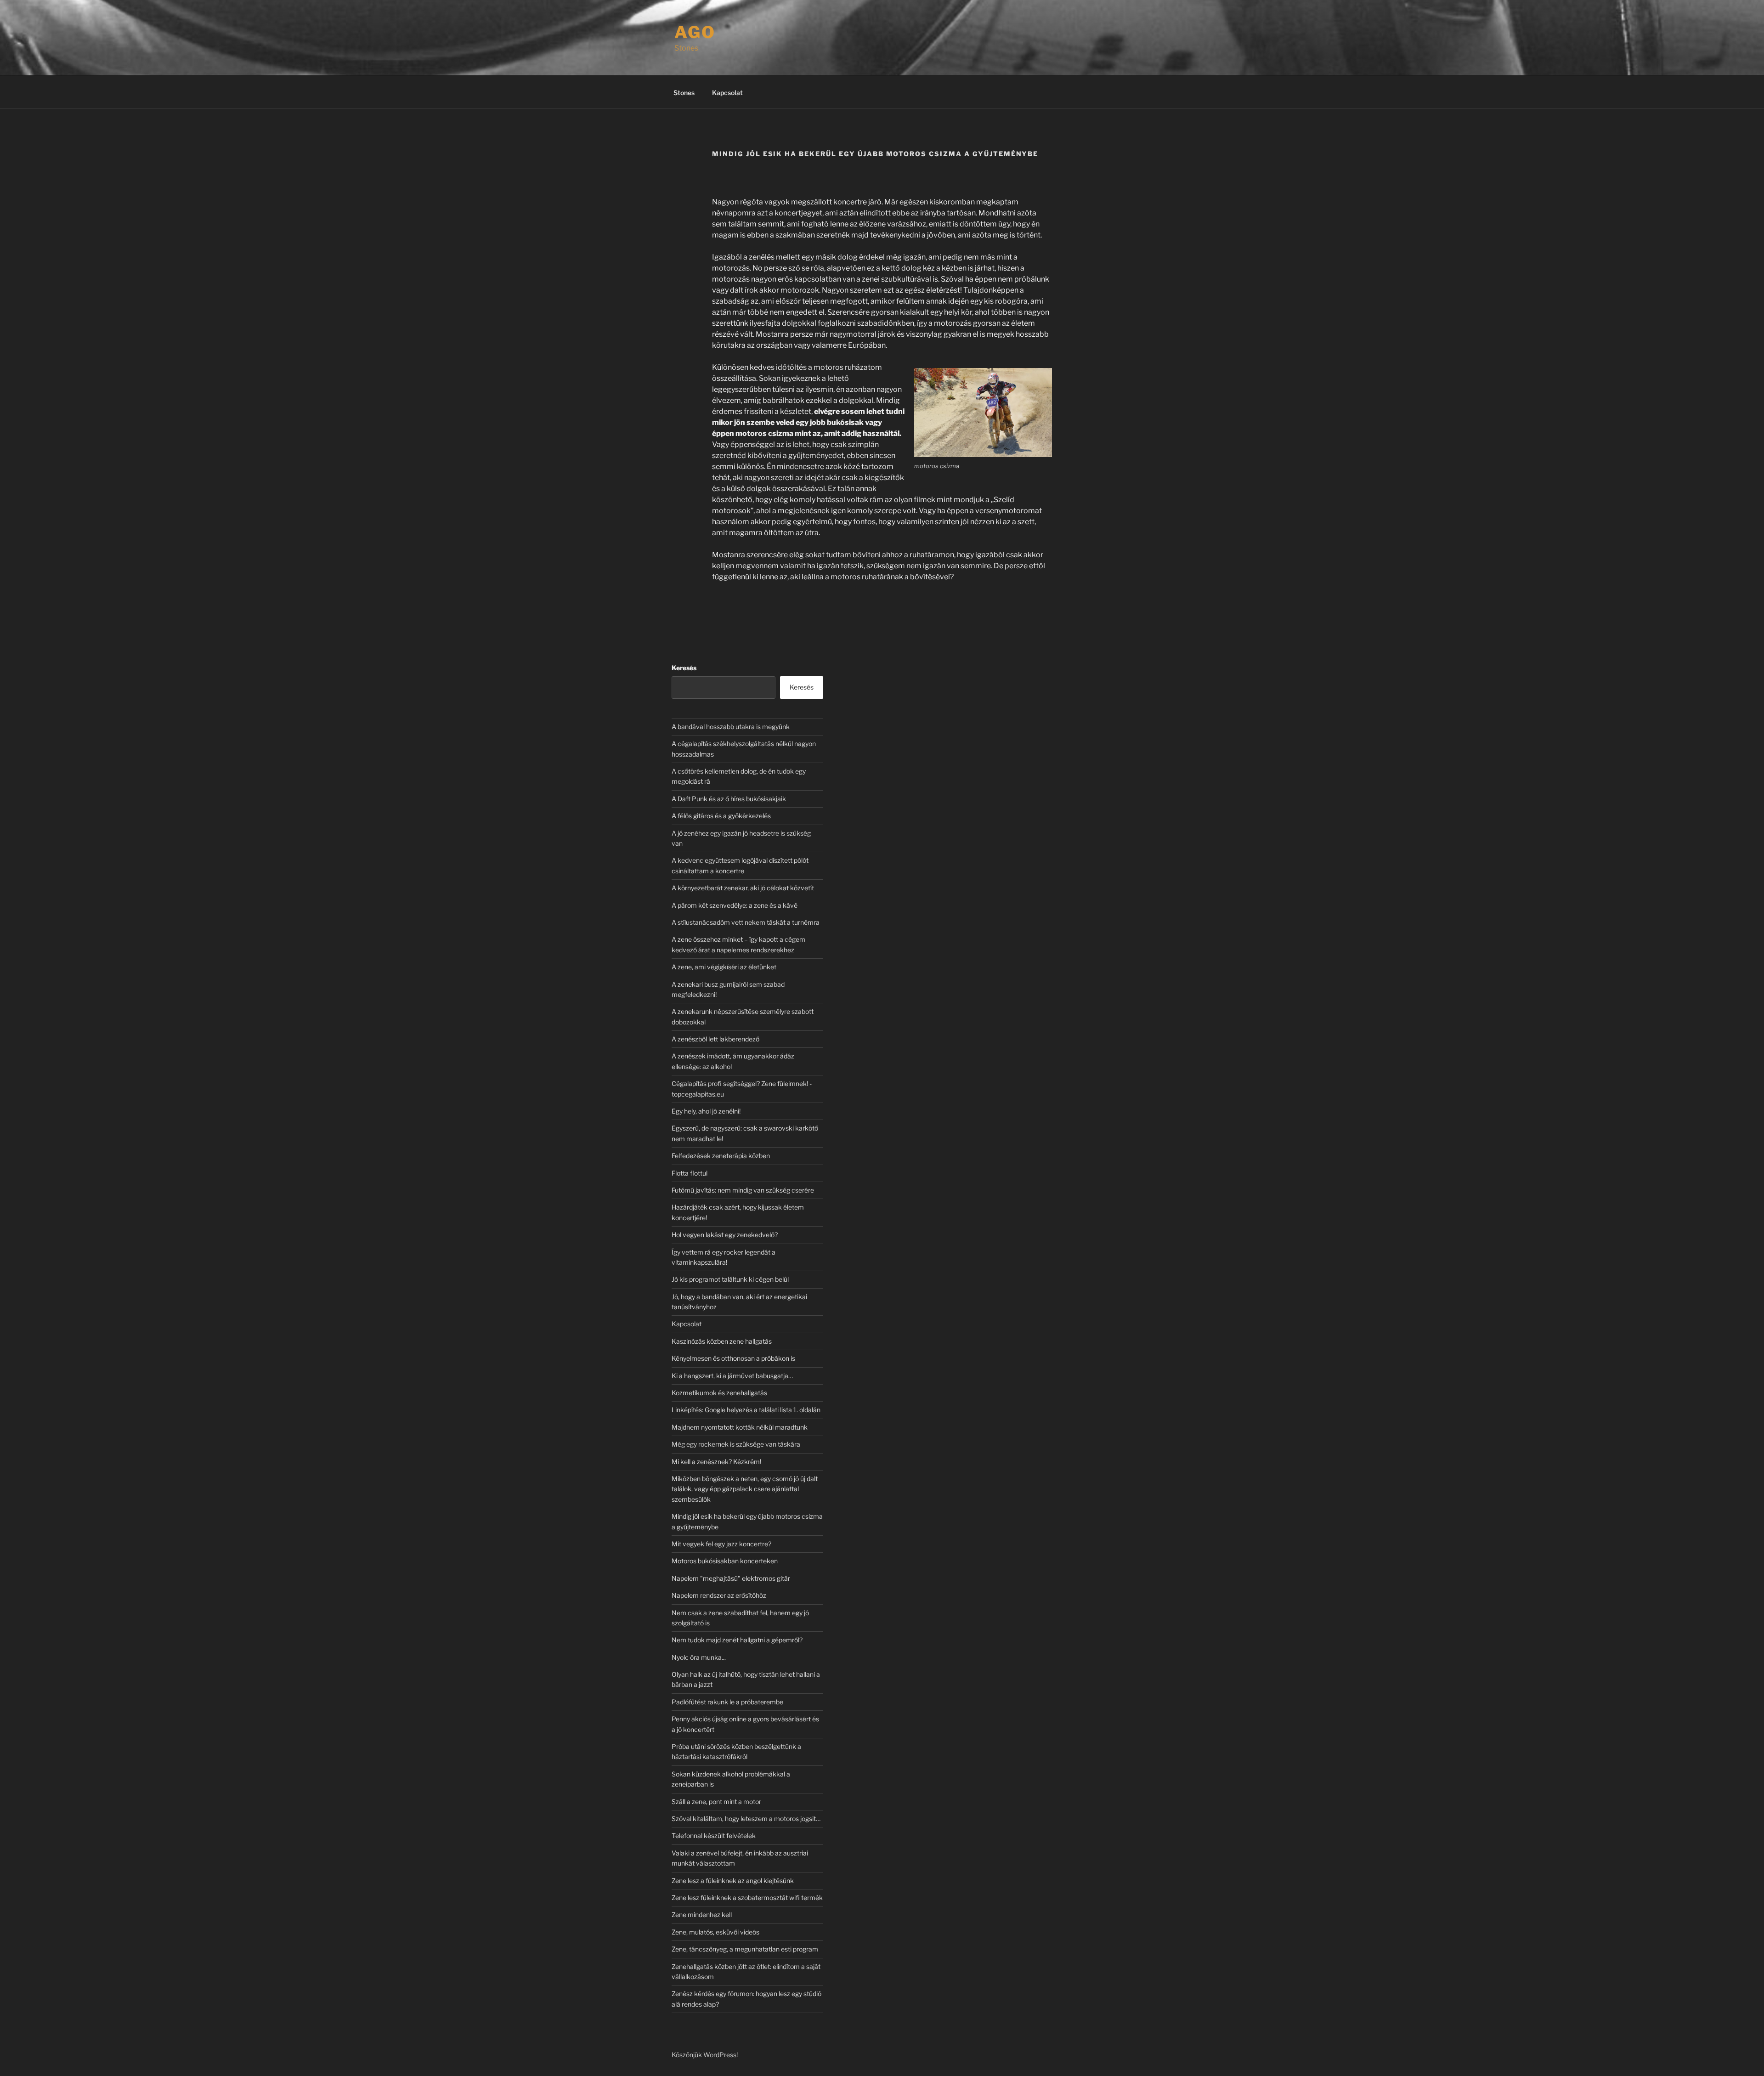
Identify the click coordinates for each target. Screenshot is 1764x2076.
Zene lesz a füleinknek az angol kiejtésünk (733, 1881)
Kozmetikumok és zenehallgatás (719, 1393)
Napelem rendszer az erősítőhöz (719, 1595)
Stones (684, 93)
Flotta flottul (690, 1173)
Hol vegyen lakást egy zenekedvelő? (725, 1235)
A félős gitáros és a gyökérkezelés (721, 816)
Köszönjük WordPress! (705, 2055)
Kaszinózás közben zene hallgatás (722, 1341)
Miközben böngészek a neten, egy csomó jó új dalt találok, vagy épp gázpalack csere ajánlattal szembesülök (745, 1489)
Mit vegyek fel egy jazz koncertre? (721, 1544)
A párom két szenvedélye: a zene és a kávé (735, 905)
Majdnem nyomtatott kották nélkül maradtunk (740, 1427)
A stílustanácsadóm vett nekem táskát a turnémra (746, 922)
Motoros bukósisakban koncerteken (725, 1561)
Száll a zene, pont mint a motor (716, 1802)
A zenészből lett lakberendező (715, 1039)
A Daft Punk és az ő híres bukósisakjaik (729, 799)
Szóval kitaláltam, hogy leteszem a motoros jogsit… (746, 1819)
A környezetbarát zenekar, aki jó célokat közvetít (743, 888)
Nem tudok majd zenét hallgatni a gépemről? (737, 1640)
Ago (695, 32)
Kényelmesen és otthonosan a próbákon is (733, 1358)
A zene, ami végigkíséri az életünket (724, 967)
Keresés (684, 668)
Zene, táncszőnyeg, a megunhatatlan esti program (745, 1949)
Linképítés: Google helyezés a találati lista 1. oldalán (746, 1410)
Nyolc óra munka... (699, 1657)
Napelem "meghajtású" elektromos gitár (731, 1578)
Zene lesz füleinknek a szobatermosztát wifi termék (747, 1898)
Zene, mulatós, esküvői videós (715, 1932)
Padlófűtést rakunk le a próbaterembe (727, 1702)
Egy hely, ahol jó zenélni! (706, 1111)
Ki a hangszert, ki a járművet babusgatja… (732, 1376)
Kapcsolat (727, 93)
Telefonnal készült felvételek (714, 1836)
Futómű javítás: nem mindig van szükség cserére (743, 1190)
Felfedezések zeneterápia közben (721, 1156)
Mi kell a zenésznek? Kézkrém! (716, 1462)
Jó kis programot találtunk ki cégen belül (730, 1279)
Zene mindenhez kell (702, 1915)
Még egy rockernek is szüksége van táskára (736, 1444)
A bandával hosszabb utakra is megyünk (731, 727)
